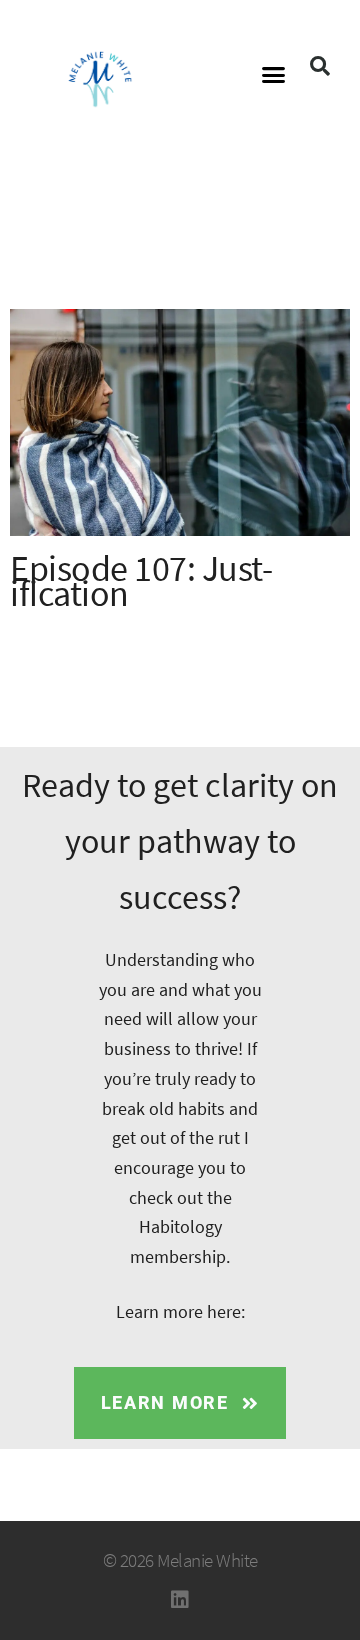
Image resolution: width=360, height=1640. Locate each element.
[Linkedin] (180, 1600)
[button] (274, 75)
